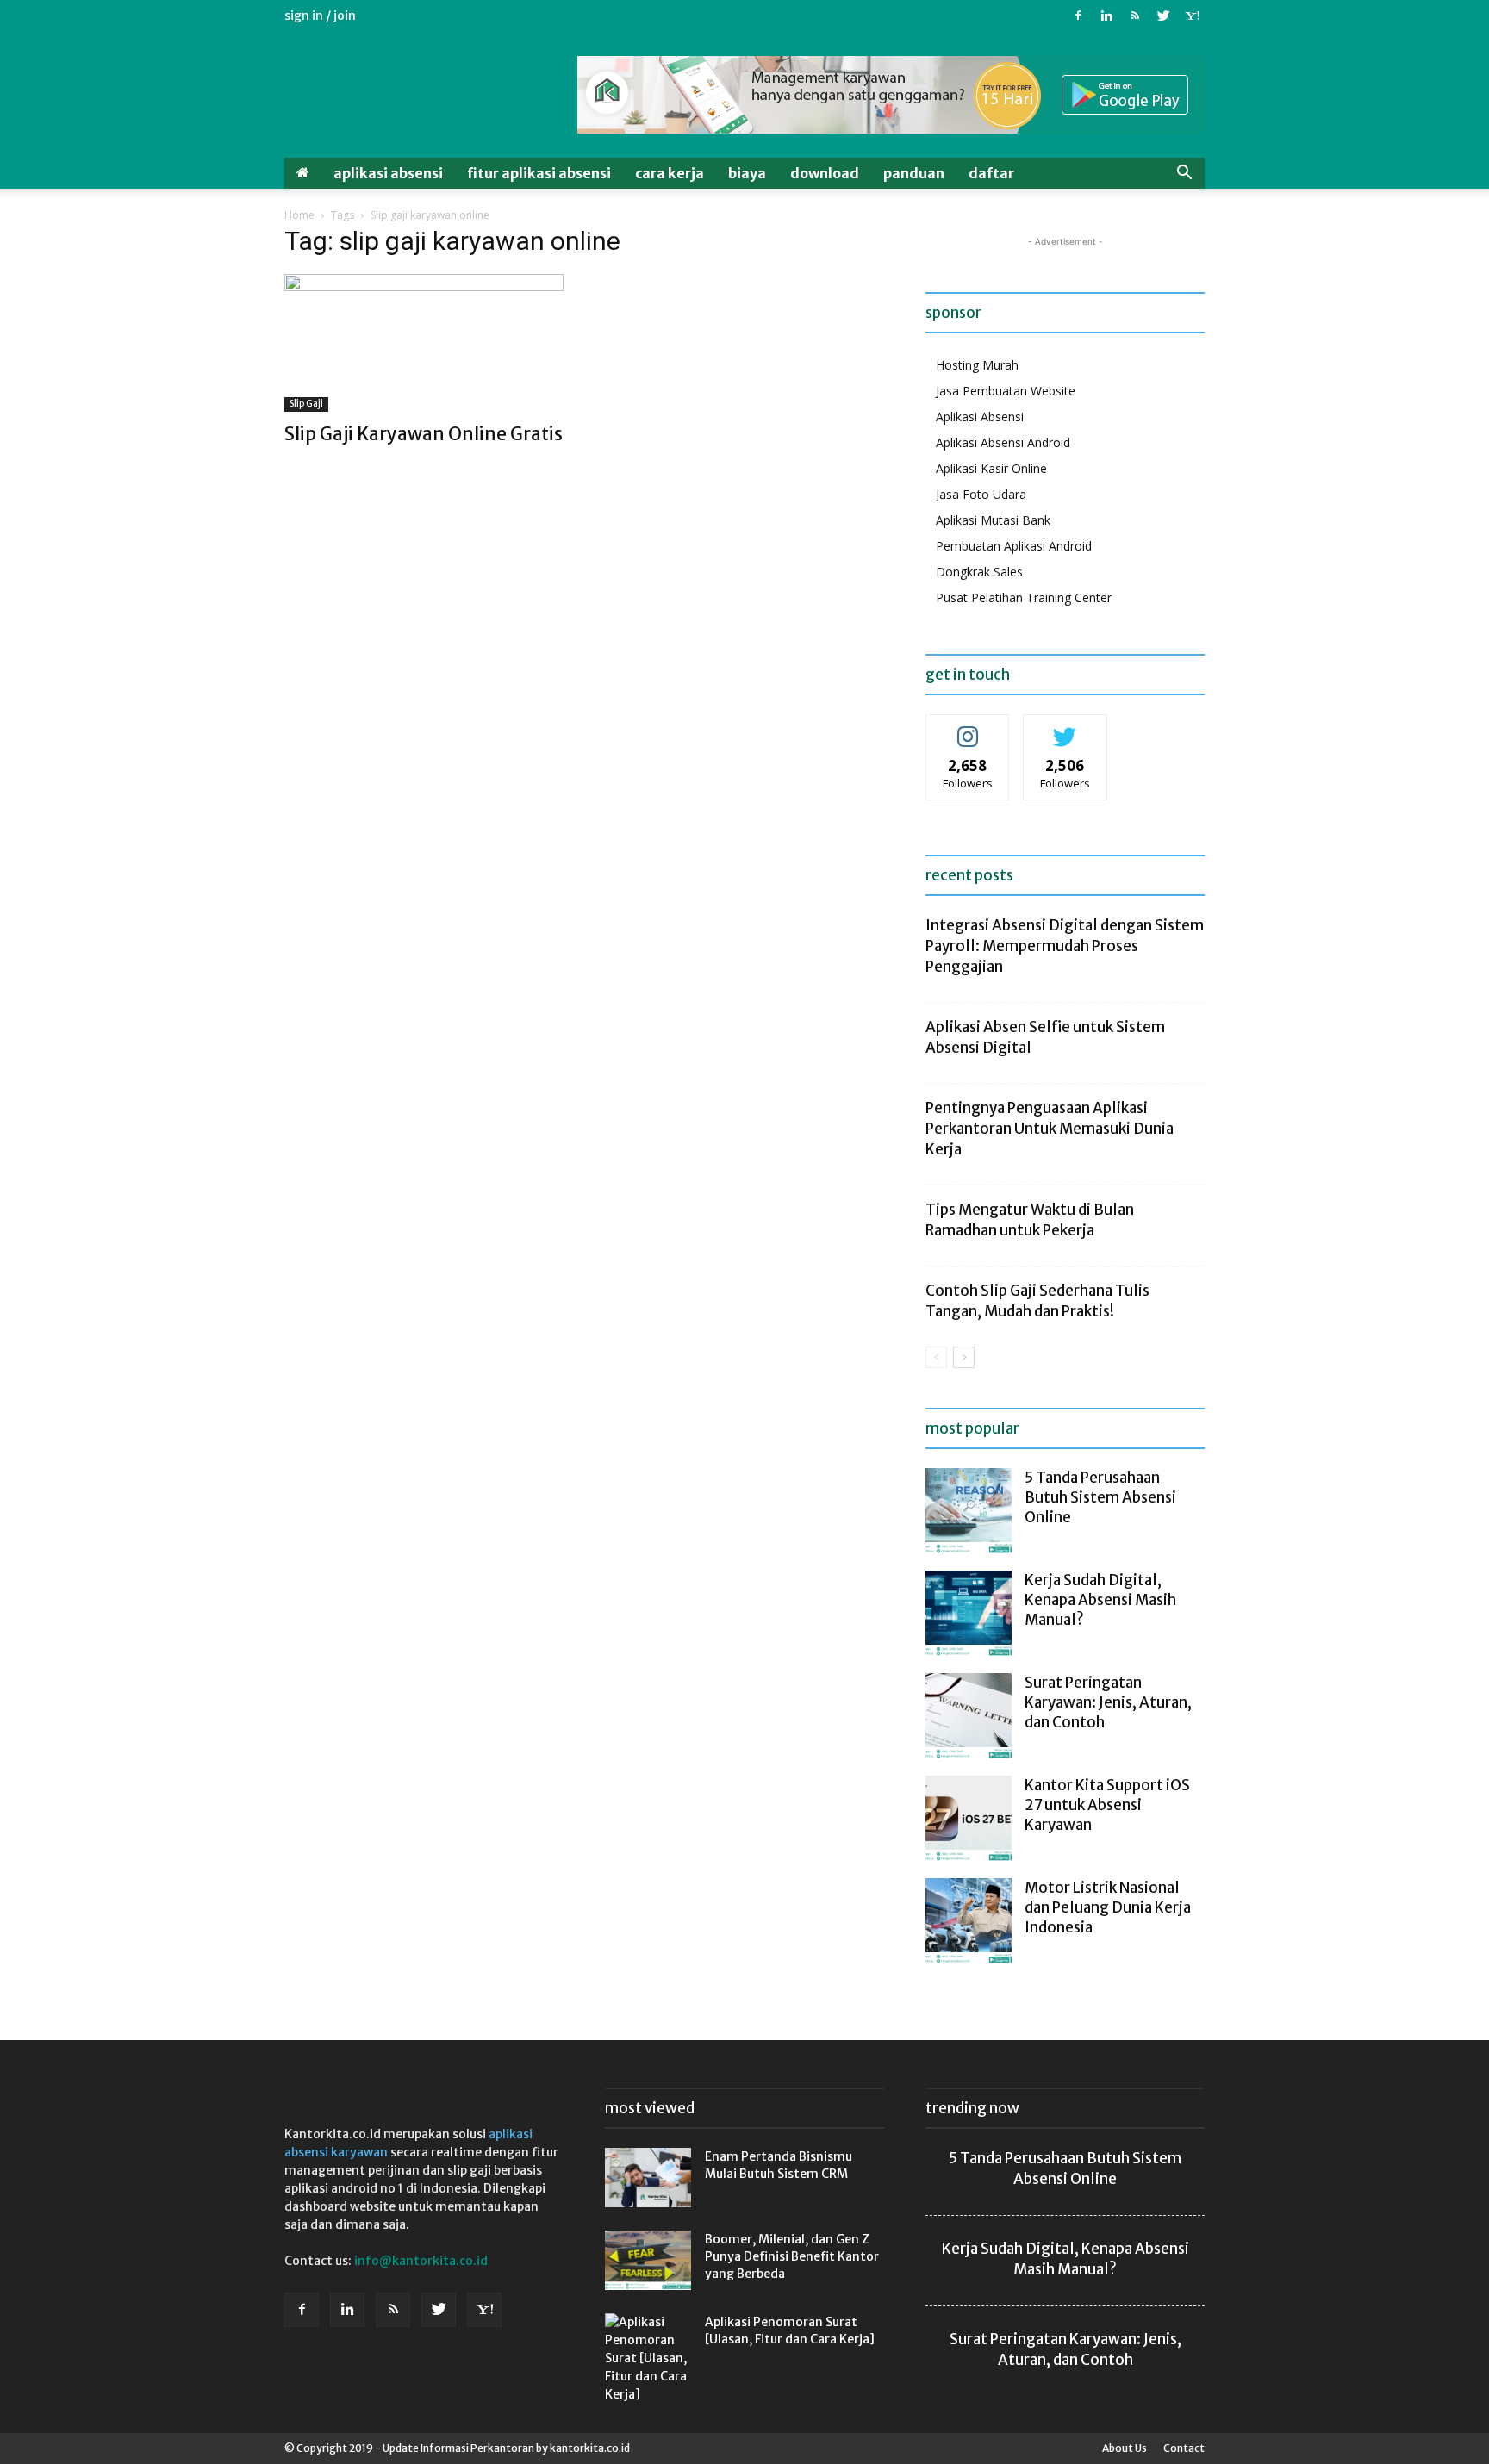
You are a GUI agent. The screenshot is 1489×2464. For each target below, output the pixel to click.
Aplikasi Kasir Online (991, 468)
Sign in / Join (320, 16)
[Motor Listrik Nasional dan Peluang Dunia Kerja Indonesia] (969, 1921)
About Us (1125, 2448)
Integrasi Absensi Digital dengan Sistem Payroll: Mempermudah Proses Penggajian (1065, 946)
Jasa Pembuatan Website (1006, 391)
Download (825, 173)
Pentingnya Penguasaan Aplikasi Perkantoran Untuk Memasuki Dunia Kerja (1050, 1129)
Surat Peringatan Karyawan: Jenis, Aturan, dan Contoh (1108, 1702)
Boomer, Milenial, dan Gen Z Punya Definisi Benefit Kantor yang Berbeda (792, 2256)
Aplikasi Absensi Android (1003, 442)
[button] (1184, 174)
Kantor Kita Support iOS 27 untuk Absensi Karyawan (1107, 1805)
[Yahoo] (1192, 16)
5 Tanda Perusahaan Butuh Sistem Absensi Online (1100, 1497)
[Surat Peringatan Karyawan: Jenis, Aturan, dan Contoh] (969, 1716)
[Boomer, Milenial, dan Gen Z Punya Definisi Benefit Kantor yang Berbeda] (648, 2260)
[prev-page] (936, 1357)
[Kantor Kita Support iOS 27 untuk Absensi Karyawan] (969, 1819)
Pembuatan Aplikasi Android (1014, 546)
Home (299, 215)
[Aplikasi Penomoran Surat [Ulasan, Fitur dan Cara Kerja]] (648, 2358)
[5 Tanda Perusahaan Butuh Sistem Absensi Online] (969, 1511)
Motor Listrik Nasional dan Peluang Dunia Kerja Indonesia (1108, 1907)
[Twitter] (1163, 16)
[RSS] (1135, 16)
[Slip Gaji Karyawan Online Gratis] (424, 343)
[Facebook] (1078, 16)
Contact (1184, 2448)
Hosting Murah (977, 365)
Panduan (914, 173)
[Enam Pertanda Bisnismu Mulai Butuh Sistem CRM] (648, 2178)
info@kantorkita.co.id (421, 2261)
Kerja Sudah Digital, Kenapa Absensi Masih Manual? (1100, 1600)
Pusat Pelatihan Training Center (1024, 597)
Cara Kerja (670, 173)
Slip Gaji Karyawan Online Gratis (424, 434)
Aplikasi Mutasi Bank (993, 520)
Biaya (747, 173)
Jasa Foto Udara (981, 494)
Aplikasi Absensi (388, 173)
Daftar (991, 173)
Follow (968, 728)
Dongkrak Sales (979, 572)
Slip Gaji (306, 404)
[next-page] (964, 1357)
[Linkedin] (1106, 16)
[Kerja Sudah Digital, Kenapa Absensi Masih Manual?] (969, 1614)
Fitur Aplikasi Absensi (539, 173)
